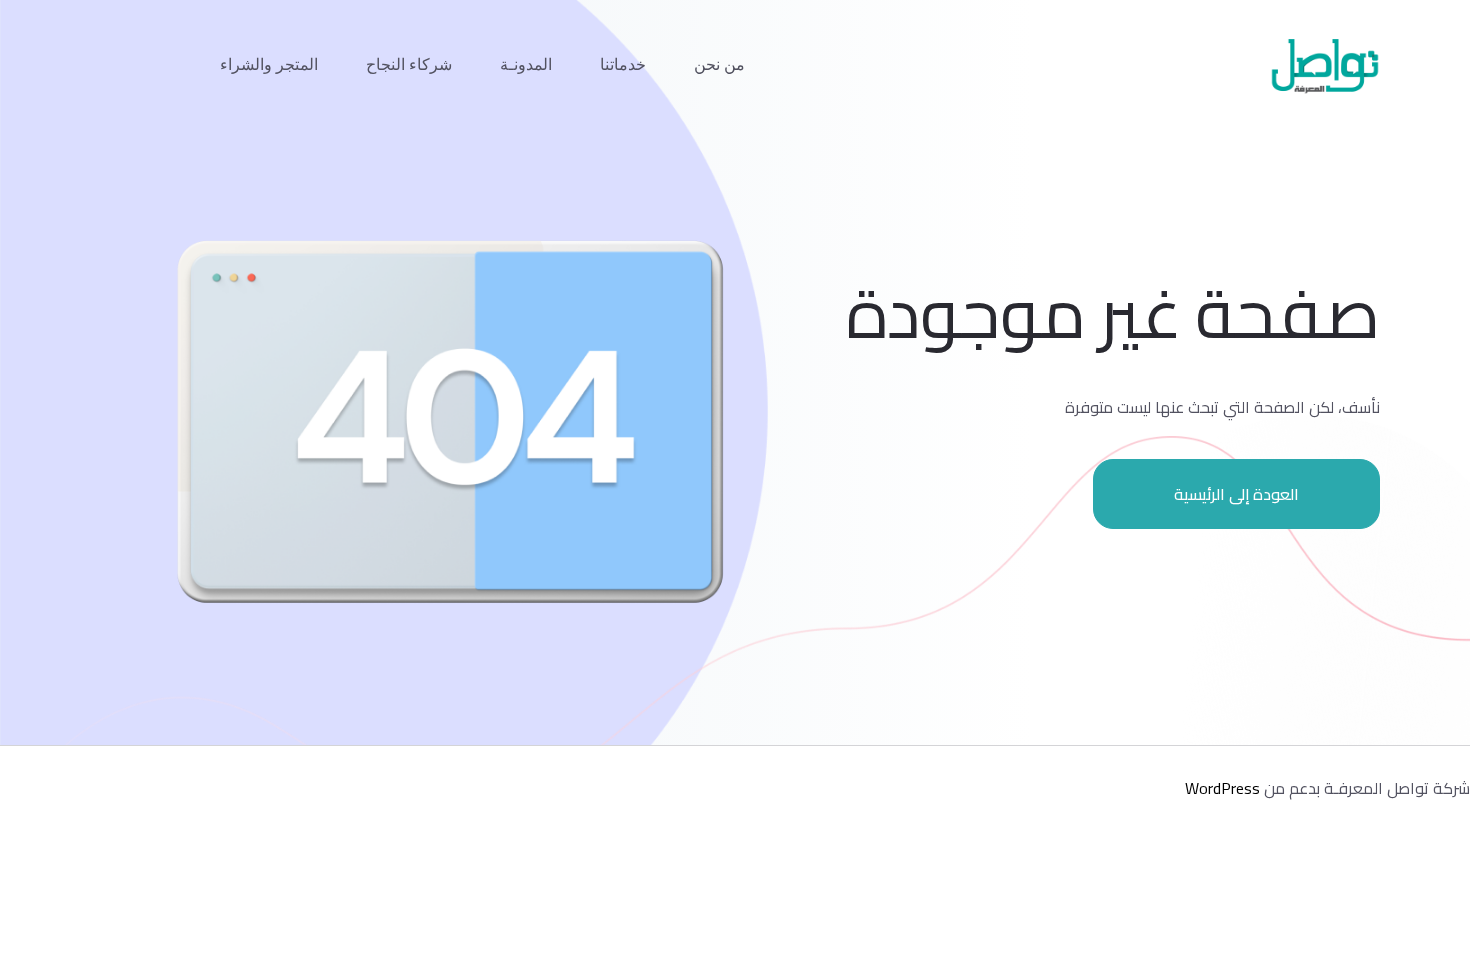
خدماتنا (623, 64)
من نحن (719, 64)
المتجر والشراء (269, 64)
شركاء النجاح (409, 64)
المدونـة (526, 64)
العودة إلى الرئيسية (1236, 494)
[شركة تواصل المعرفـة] (1325, 65)
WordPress (1222, 788)
